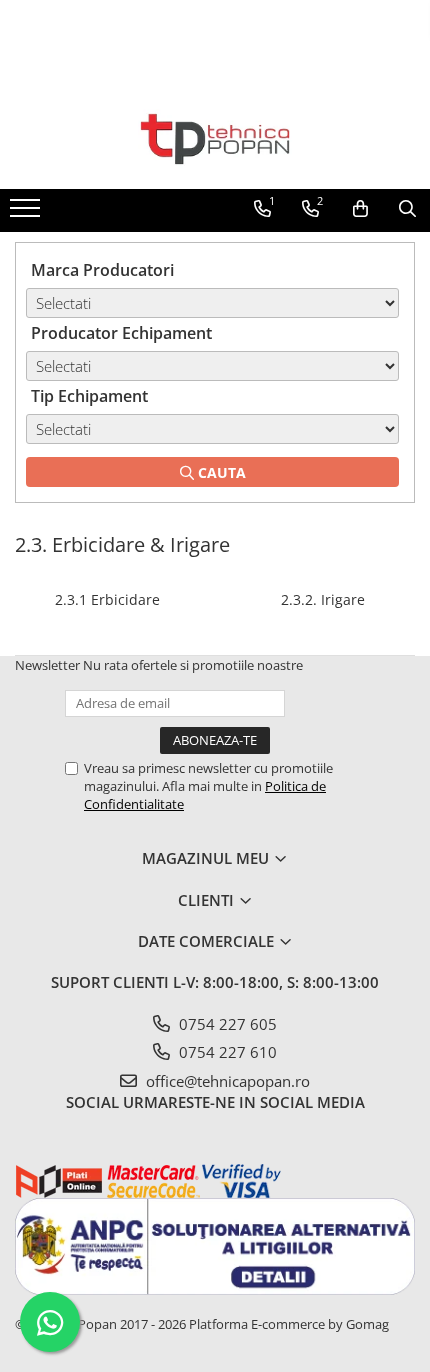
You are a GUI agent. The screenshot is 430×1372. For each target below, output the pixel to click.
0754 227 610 (226, 1052)
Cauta (220, 472)
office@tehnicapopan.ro (226, 1081)
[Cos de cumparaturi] (360, 209)
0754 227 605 (226, 1024)
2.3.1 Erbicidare (107, 599)
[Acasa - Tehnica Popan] (215, 139)
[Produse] (27, 214)
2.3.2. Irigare (323, 599)
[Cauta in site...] (407, 209)
